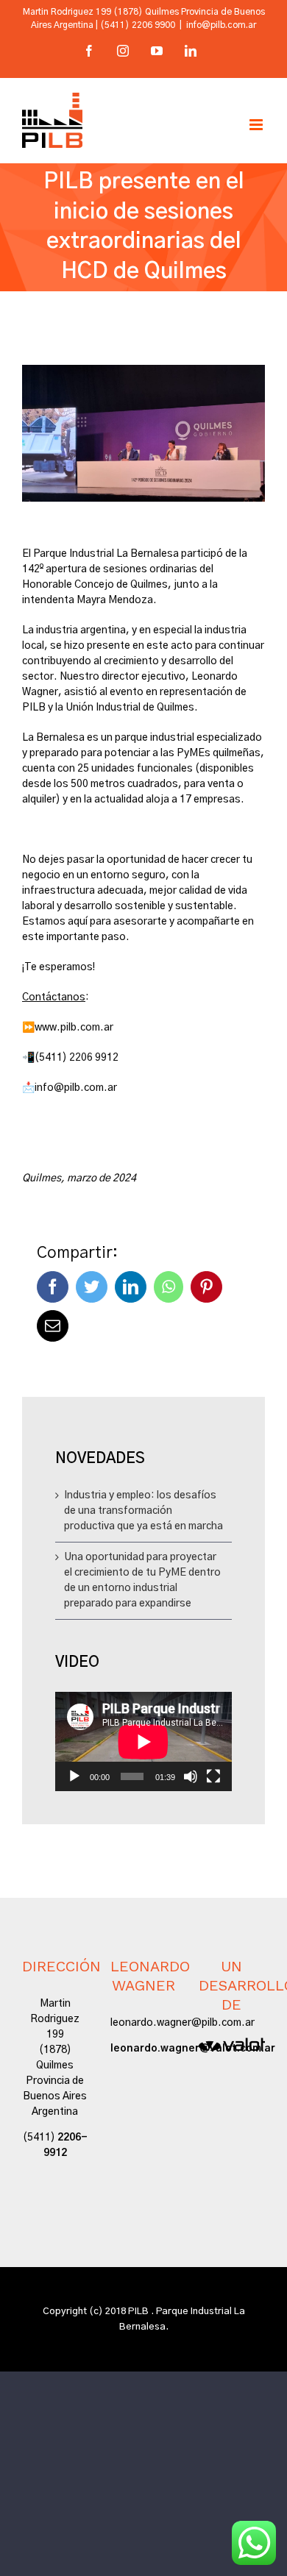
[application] (143, 1741)
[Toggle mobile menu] (257, 125)
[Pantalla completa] (213, 1776)
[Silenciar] (191, 1776)
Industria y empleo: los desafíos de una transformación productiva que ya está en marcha (143, 1511)
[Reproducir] (74, 1776)
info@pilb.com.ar (221, 25)
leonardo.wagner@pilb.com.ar (183, 2023)
